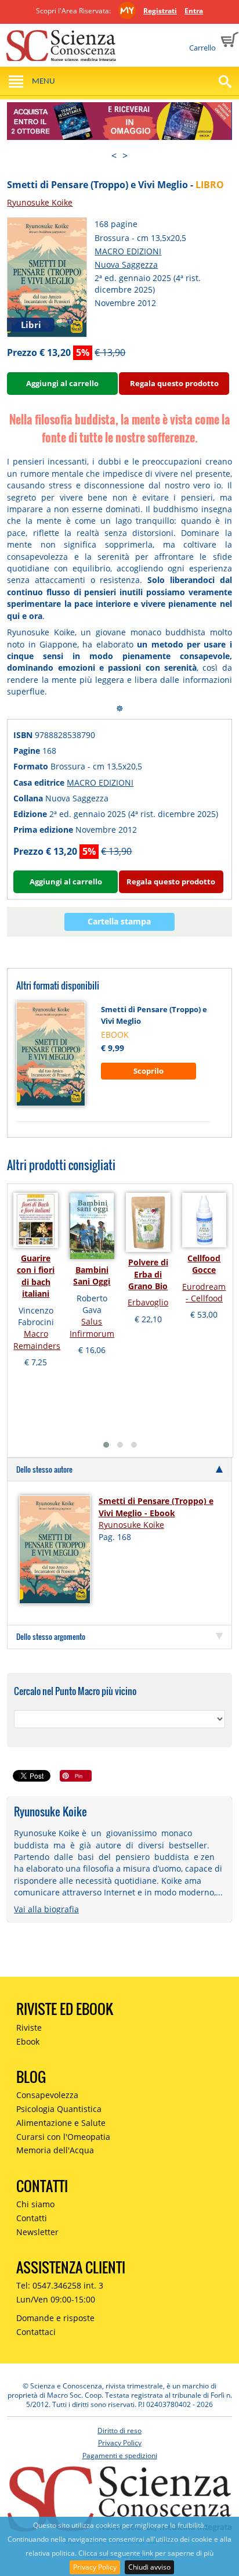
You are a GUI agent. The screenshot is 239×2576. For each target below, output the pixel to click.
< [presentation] (114, 156)
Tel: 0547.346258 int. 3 (60, 2285)
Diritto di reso (119, 2431)
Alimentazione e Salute (61, 2123)
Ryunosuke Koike (40, 202)
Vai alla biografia (46, 1909)
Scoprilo (149, 1071)
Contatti (32, 2218)
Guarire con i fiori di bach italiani (36, 1276)
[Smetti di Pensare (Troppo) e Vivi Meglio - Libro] (47, 276)
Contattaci (36, 2332)
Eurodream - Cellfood (204, 1292)
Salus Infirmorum (92, 1327)
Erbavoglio (148, 1302)
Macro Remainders (37, 1339)
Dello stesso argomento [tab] (51, 1636)
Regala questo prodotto (174, 383)
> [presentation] (125, 156)
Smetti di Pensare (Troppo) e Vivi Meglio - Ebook (156, 1507)
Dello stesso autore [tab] (44, 1469)
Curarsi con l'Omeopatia (63, 2137)
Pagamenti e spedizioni (120, 2456)
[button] (106, 1445)
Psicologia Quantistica (59, 2109)
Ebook (28, 2041)
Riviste (29, 2028)
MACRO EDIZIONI (128, 251)
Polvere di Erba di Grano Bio (148, 1274)
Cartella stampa (119, 921)
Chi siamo (35, 2204)
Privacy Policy (95, 2567)
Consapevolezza (47, 2095)
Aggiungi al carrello (62, 383)
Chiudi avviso (149, 2567)
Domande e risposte (55, 2318)
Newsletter (37, 2232)
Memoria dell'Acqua (55, 2150)
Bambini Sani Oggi (92, 1276)
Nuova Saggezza (126, 265)
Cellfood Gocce (204, 1264)
